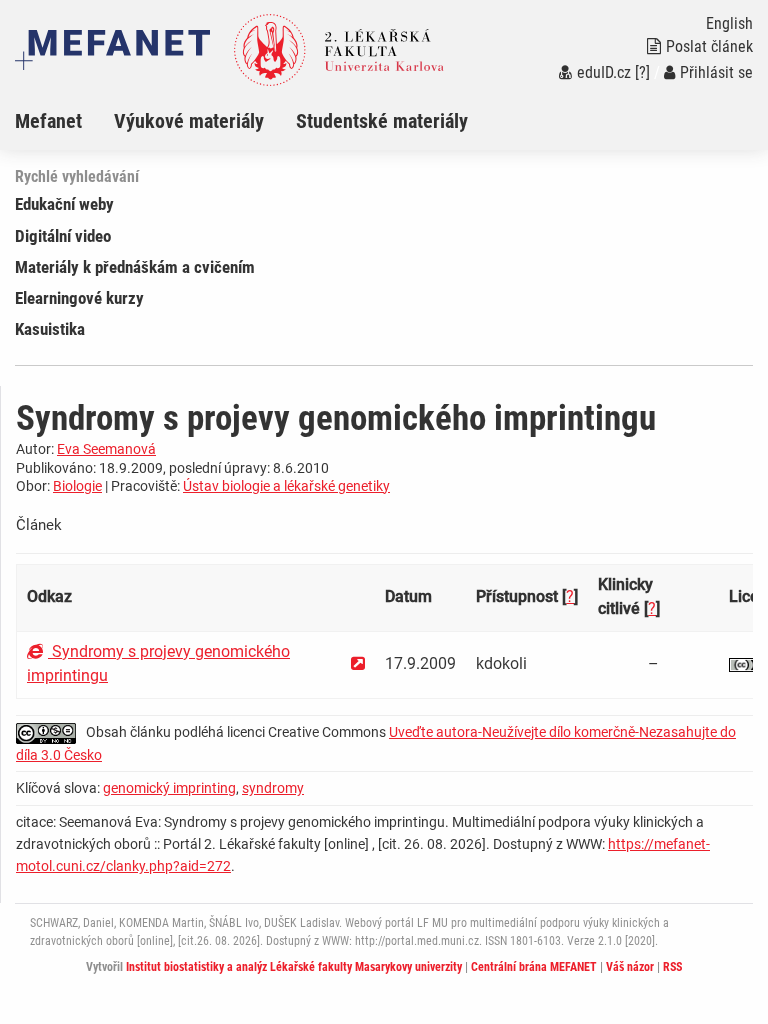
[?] (642, 72)
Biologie (77, 486)
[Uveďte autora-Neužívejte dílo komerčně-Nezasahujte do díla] (51, 732)
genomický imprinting (169, 788)
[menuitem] (64, 121)
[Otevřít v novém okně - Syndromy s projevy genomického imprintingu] (358, 663)
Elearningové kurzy (79, 298)
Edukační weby (64, 204)
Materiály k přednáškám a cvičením (135, 267)
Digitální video (63, 236)
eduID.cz (604, 72)
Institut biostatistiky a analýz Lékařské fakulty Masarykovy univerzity (294, 967)
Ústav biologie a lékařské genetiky (286, 486)
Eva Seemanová (106, 449)
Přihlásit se (716, 72)
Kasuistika (50, 329)
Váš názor (630, 967)
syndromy (273, 788)
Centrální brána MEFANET (534, 967)
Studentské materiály (382, 121)
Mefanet (48, 121)
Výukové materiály (189, 121)
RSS (672, 967)
